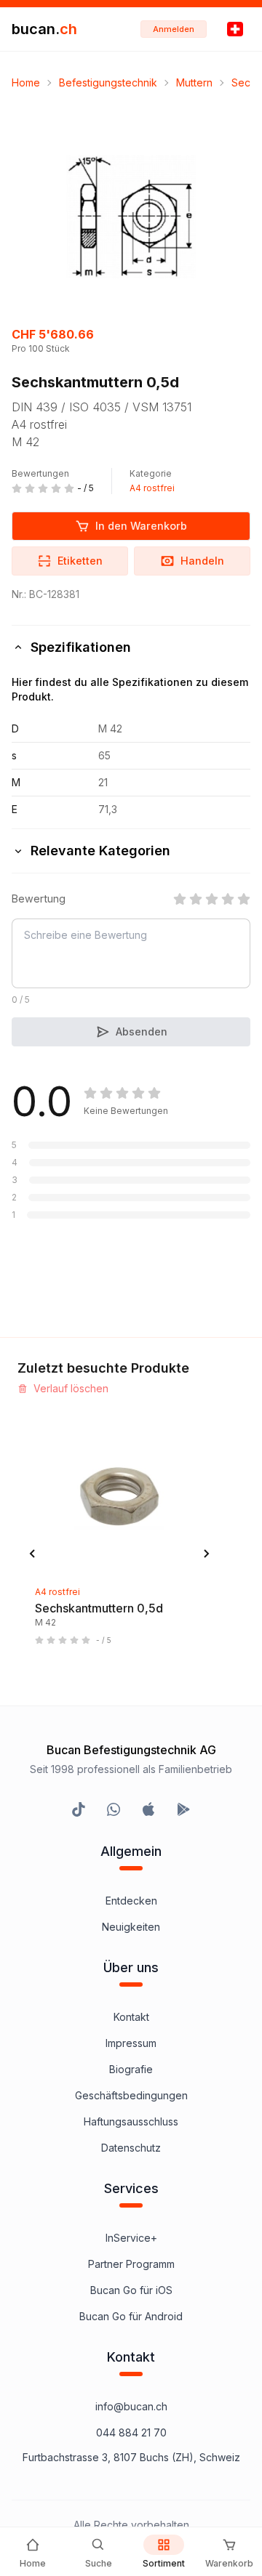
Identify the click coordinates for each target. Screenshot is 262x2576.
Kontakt (131, 2017)
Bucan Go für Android (131, 2316)
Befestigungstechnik (108, 82)
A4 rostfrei (152, 488)
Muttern (194, 82)
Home (26, 82)
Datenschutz (131, 2148)
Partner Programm (131, 2264)
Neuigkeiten (131, 1927)
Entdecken (131, 1901)
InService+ (131, 2238)
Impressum (131, 2043)
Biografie (131, 2069)
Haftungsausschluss (131, 2121)
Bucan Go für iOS (131, 2290)
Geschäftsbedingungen (131, 2095)
